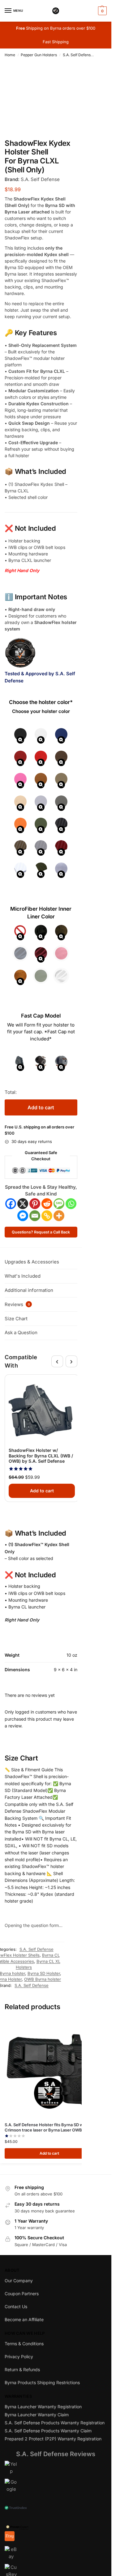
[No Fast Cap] (20, 1063)
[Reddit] (47, 1204)
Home (10, 55)
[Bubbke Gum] (20, 780)
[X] (23, 1204)
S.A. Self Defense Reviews (56, 2454)
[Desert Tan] (20, 803)
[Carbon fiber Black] (61, 825)
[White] (41, 735)
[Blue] (61, 735)
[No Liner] (20, 932)
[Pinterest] (35, 1204)
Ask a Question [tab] (21, 1332)
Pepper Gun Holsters (39, 55)
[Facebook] (11, 1204)
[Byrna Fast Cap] (41, 1063)
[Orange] (20, 825)
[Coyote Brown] (41, 780)
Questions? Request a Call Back (41, 1232)
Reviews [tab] (17, 1304)
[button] (102, 11)
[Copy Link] (47, 1216)
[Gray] (41, 803)
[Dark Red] (41, 954)
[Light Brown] (20, 977)
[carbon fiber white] (20, 870)
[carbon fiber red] (61, 847)
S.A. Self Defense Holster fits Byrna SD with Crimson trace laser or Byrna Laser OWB (46, 2127)
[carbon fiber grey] (41, 847)
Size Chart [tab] (16, 1319)
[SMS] (59, 1204)
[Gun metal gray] (61, 803)
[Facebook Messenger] (23, 1216)
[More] (59, 1216)
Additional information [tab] (29, 1290)
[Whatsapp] (71, 1204)
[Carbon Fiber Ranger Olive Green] (41, 870)
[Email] (35, 1216)
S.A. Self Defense (32, 1985)
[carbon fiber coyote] (20, 847)
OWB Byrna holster (43, 1979)
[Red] (20, 758)
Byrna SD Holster (44, 1973)
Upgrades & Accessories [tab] (32, 1262)
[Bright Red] (41, 758)
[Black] (20, 735)
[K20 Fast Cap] (61, 1063)
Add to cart (41, 1107)
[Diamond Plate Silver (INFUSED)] (61, 870)
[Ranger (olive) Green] (41, 825)
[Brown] (61, 758)
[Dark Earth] (61, 780)
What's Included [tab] (23, 1276)
